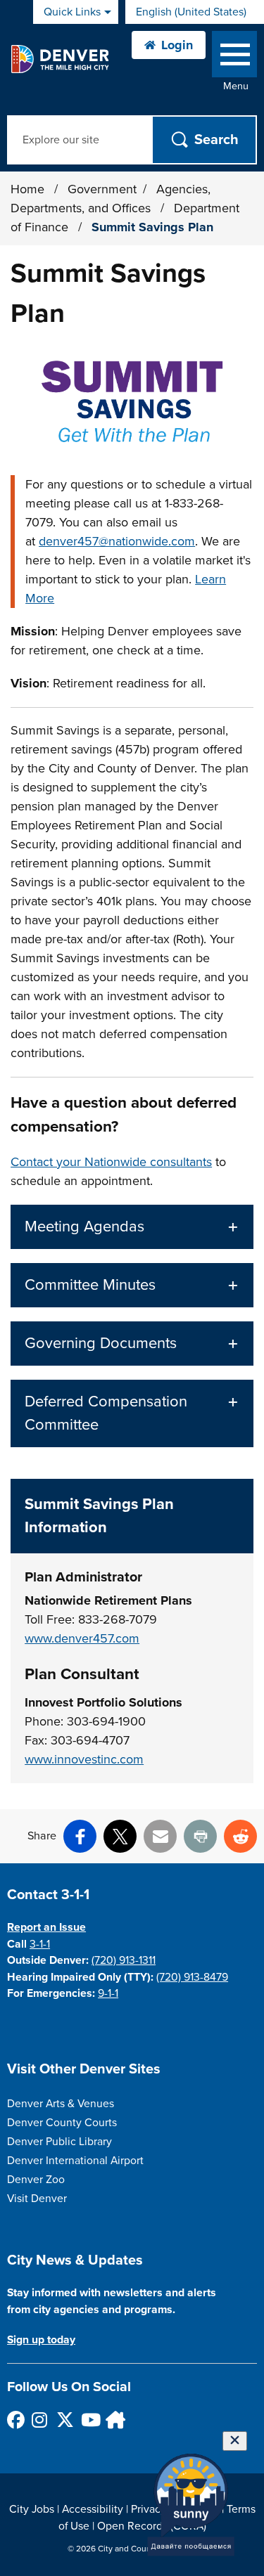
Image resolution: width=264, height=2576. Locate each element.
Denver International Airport (75, 2161)
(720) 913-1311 (124, 1960)
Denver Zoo (36, 2180)
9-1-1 (108, 1993)
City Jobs (32, 2509)
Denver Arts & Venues (61, 2104)
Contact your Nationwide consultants (111, 1162)
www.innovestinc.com (84, 1759)
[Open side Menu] (234, 57)
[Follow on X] (64, 2420)
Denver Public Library (59, 2142)
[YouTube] (89, 2420)
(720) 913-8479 (192, 1977)
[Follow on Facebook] (15, 2420)
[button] (132, 1227)
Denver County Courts (62, 2123)
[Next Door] (114, 2420)
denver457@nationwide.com (117, 541)
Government (102, 189)
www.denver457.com (82, 1638)
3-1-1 (40, 1944)
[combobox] (195, 12)
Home (27, 189)
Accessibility (93, 2509)
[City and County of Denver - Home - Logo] (59, 59)
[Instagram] (40, 2420)
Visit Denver (37, 2199)
